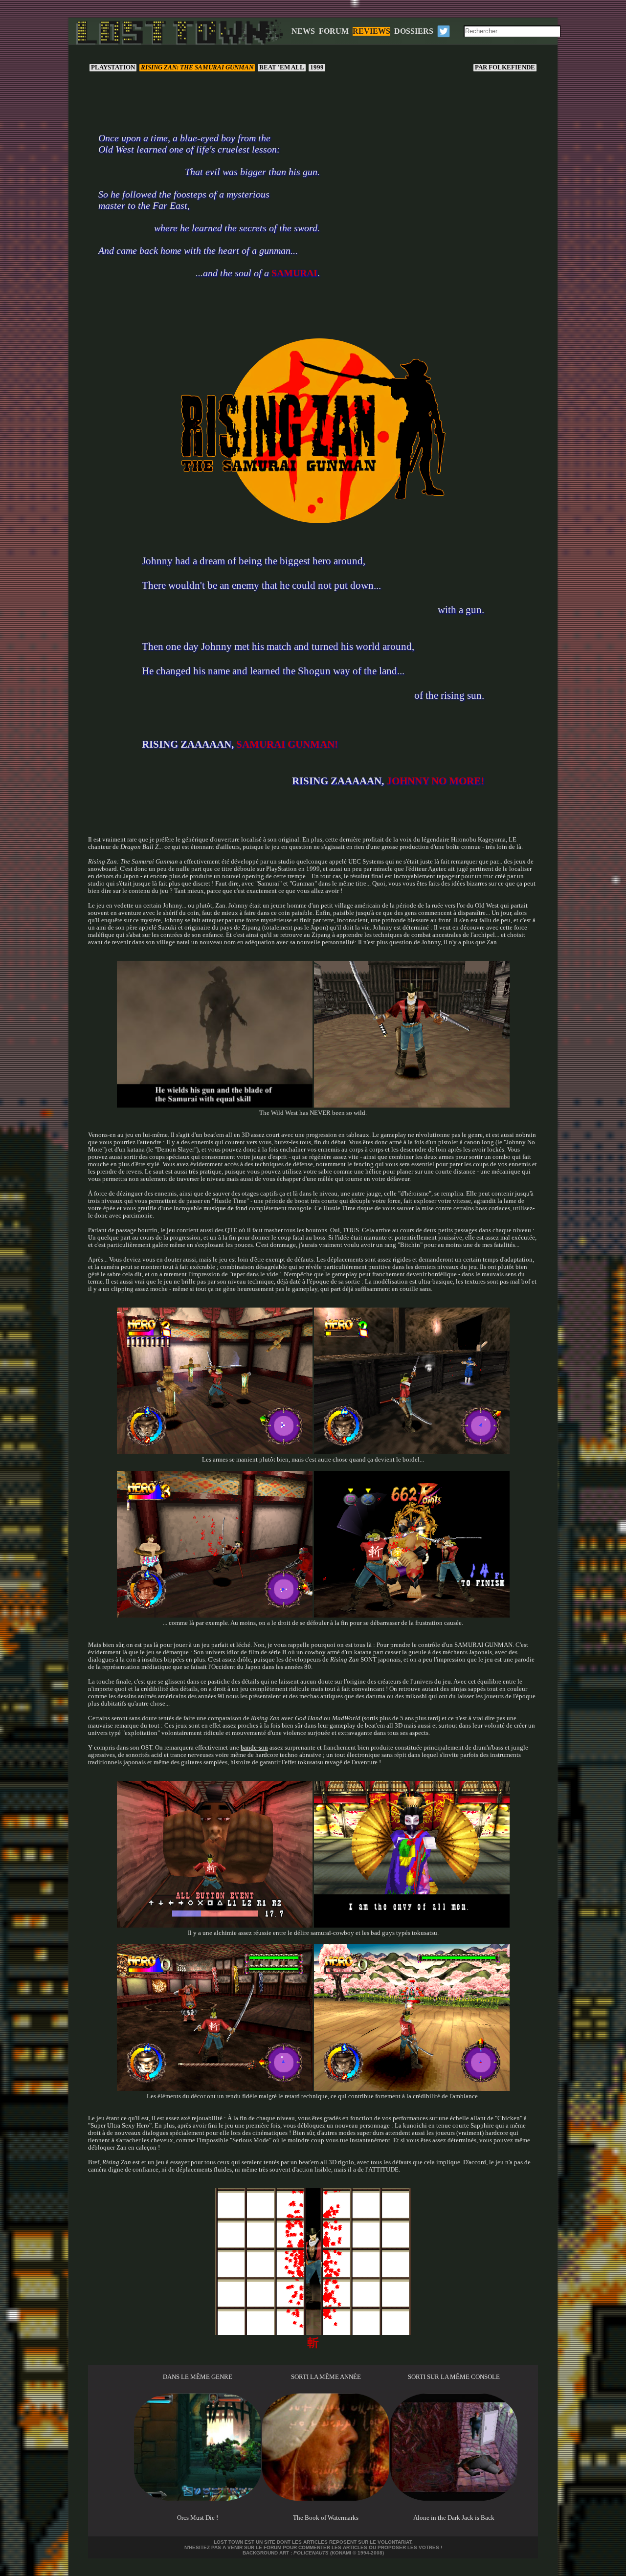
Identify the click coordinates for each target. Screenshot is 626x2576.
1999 (317, 67)
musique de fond (225, 1208)
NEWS (303, 31)
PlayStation (113, 67)
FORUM (334, 31)
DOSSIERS (414, 31)
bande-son (254, 1748)
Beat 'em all (282, 67)
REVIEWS (371, 31)
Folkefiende (506, 67)
